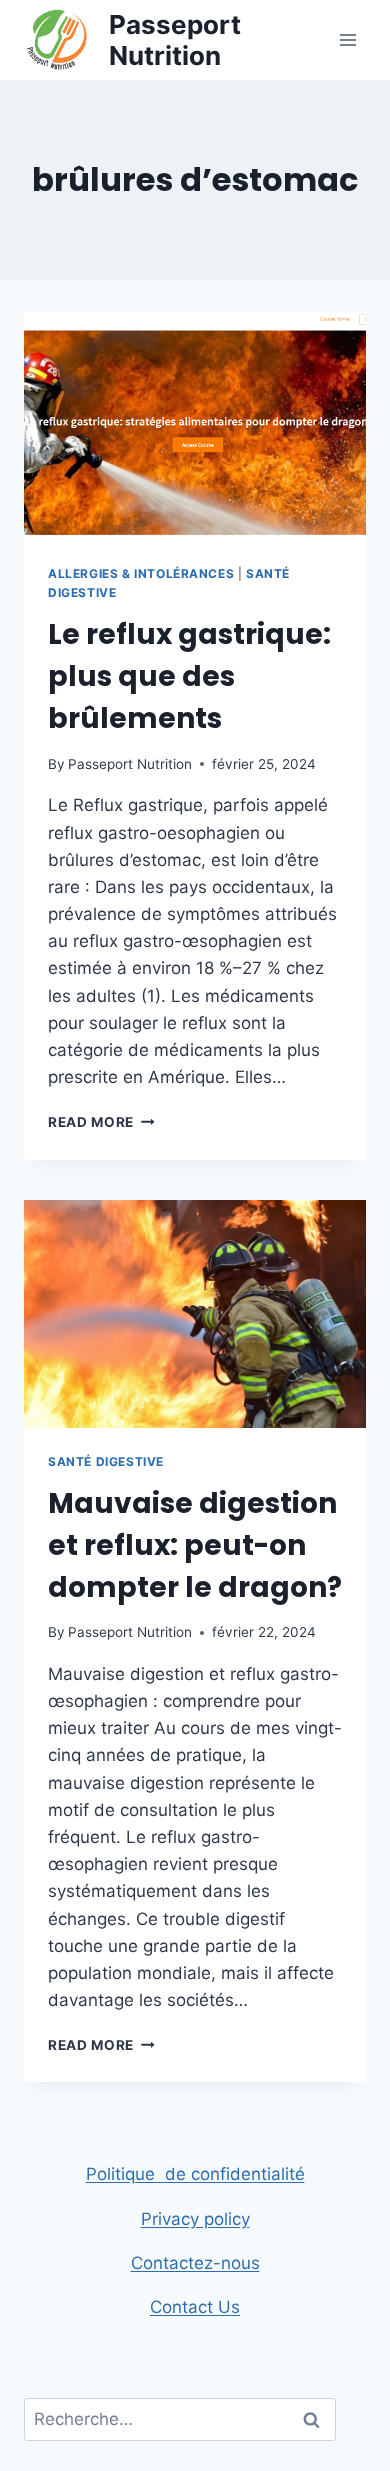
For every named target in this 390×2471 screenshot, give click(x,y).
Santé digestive (106, 1461)
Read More (101, 1122)
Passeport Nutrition (130, 764)
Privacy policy (195, 2219)
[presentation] (195, 426)
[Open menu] (347, 39)
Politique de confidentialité (195, 2174)
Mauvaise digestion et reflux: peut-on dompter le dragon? (195, 1545)
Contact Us (195, 2307)
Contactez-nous (195, 2263)
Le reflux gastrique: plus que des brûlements (189, 676)
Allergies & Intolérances (141, 573)
